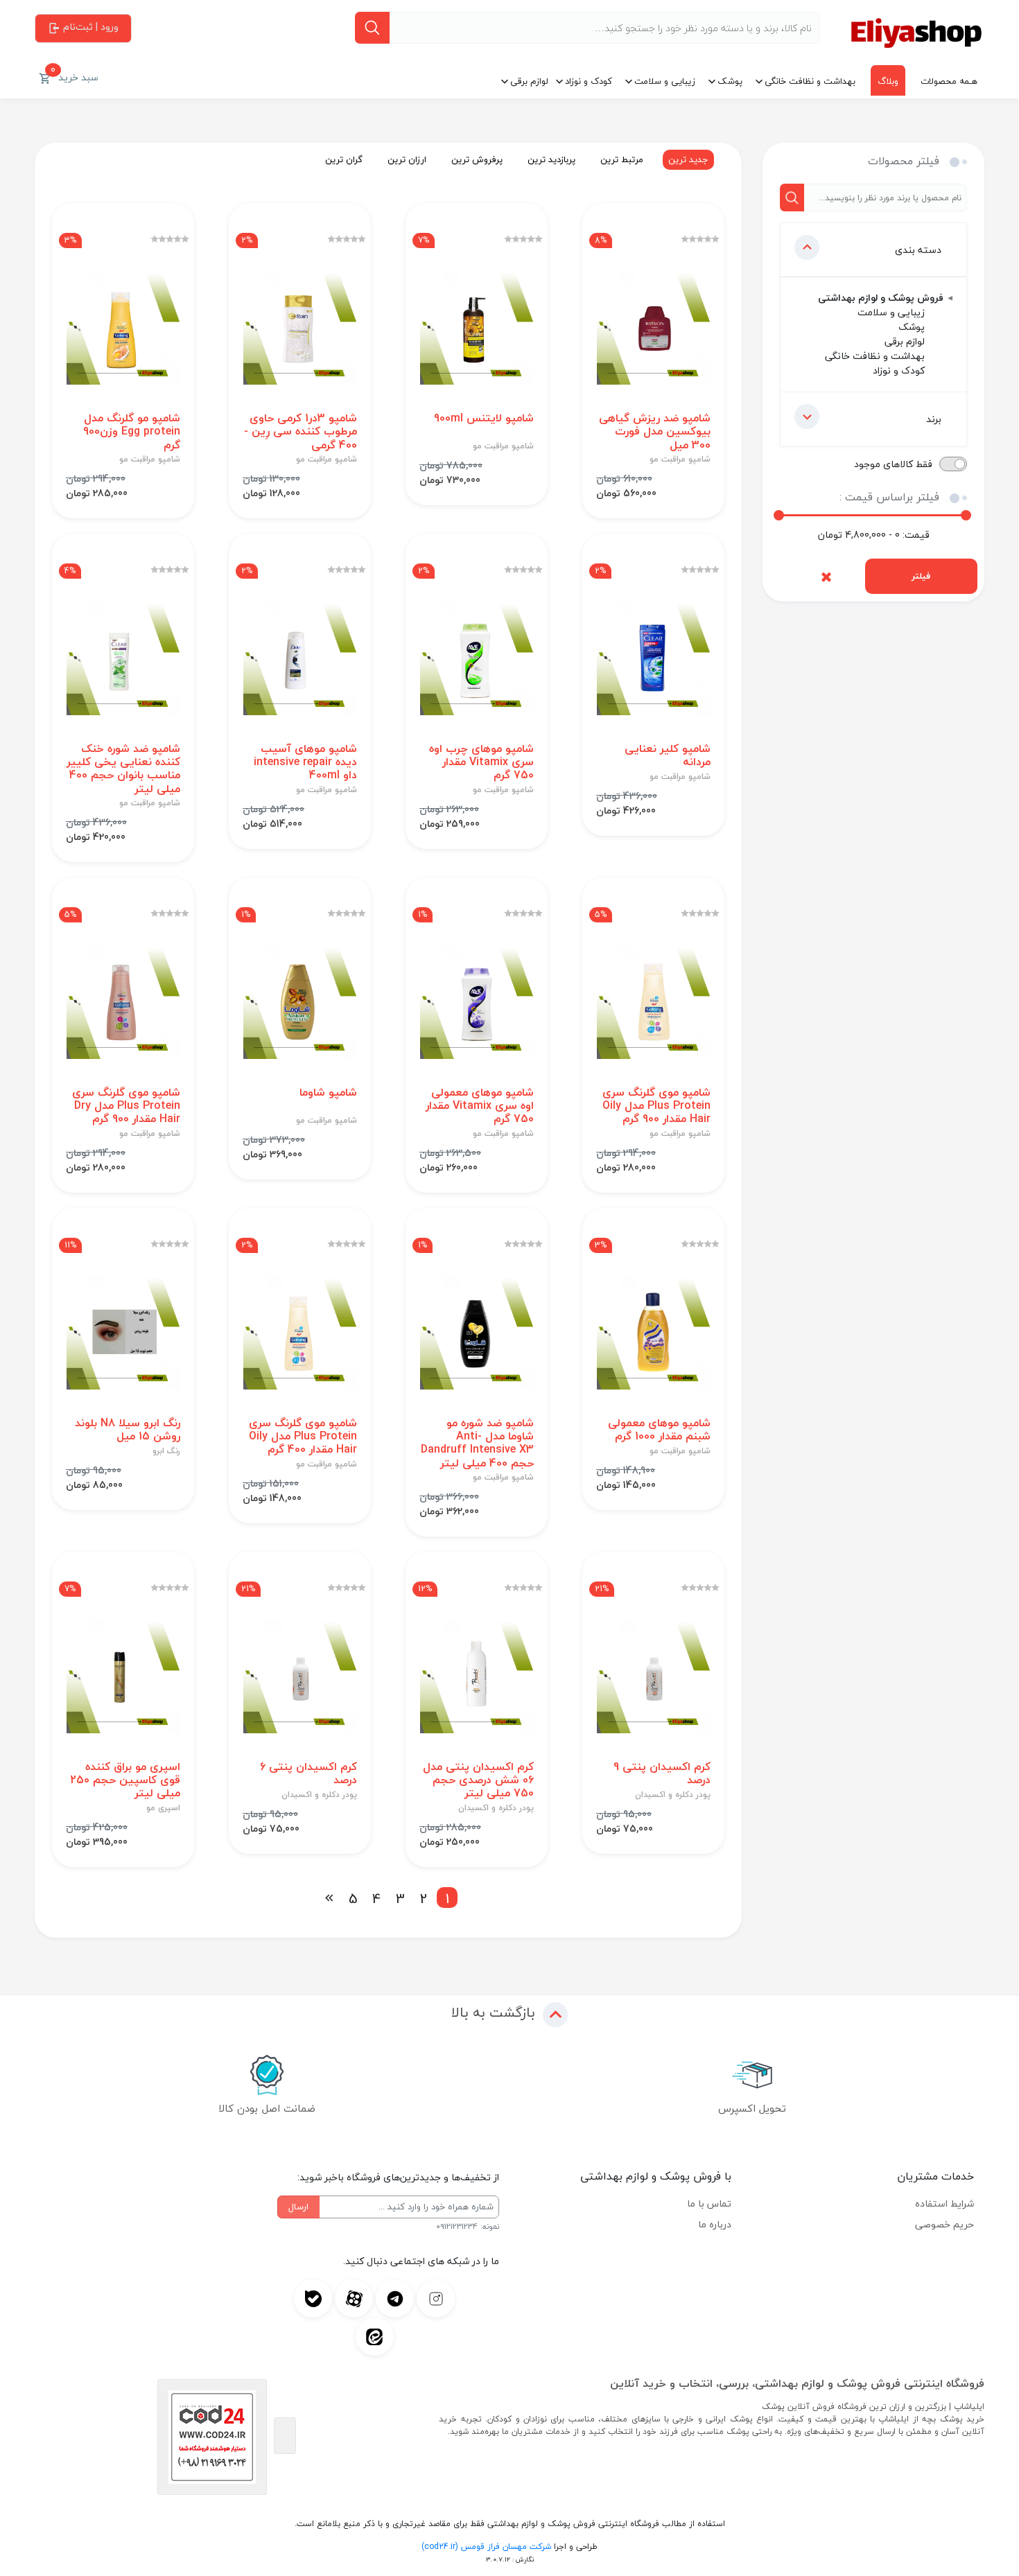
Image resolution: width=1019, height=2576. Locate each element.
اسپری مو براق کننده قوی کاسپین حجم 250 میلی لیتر (125, 1780)
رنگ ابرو (166, 1451)
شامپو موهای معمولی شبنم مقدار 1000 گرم (659, 1430)
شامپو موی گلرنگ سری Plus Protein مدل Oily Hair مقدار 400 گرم (303, 1437)
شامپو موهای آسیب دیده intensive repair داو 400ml (305, 762)
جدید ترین (688, 159)
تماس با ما (709, 2203)
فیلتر (921, 576)
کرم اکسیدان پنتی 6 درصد (308, 1773)
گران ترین (344, 159)
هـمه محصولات (949, 81)
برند (934, 419)
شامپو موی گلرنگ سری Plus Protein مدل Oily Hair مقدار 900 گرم (656, 1106)
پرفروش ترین (477, 159)
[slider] (779, 515)
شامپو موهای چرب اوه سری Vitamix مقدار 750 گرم (481, 762)
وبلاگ (888, 81)
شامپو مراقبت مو (680, 459)
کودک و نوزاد (589, 81)
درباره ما (715, 2224)
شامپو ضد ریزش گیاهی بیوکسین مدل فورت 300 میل (655, 432)
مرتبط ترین (622, 159)
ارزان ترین (407, 159)
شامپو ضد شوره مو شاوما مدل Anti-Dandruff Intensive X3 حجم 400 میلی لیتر (477, 1443)
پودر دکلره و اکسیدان (673, 1795)
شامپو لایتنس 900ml (484, 418)
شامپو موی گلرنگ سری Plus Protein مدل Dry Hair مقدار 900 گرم (126, 1106)
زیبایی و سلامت (665, 81)
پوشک (730, 81)
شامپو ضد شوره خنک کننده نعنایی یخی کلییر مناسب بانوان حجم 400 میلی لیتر (123, 769)
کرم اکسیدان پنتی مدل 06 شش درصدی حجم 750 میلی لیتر (478, 1780)
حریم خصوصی (944, 2224)
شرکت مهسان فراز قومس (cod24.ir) (486, 2547)
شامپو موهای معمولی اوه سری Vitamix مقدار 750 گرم (480, 1106)
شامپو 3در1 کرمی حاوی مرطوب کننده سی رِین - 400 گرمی (301, 432)
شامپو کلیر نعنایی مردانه (668, 755)
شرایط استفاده (944, 2203)
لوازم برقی (529, 81)
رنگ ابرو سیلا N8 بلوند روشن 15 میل (128, 1430)
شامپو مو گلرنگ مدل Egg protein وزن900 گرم (132, 432)
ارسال (298, 2207)
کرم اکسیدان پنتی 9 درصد (662, 1773)
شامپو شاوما (328, 1093)
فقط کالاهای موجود (893, 464)
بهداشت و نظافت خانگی (810, 81)
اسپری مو (163, 1808)
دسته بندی (918, 250)
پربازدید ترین (551, 159)
